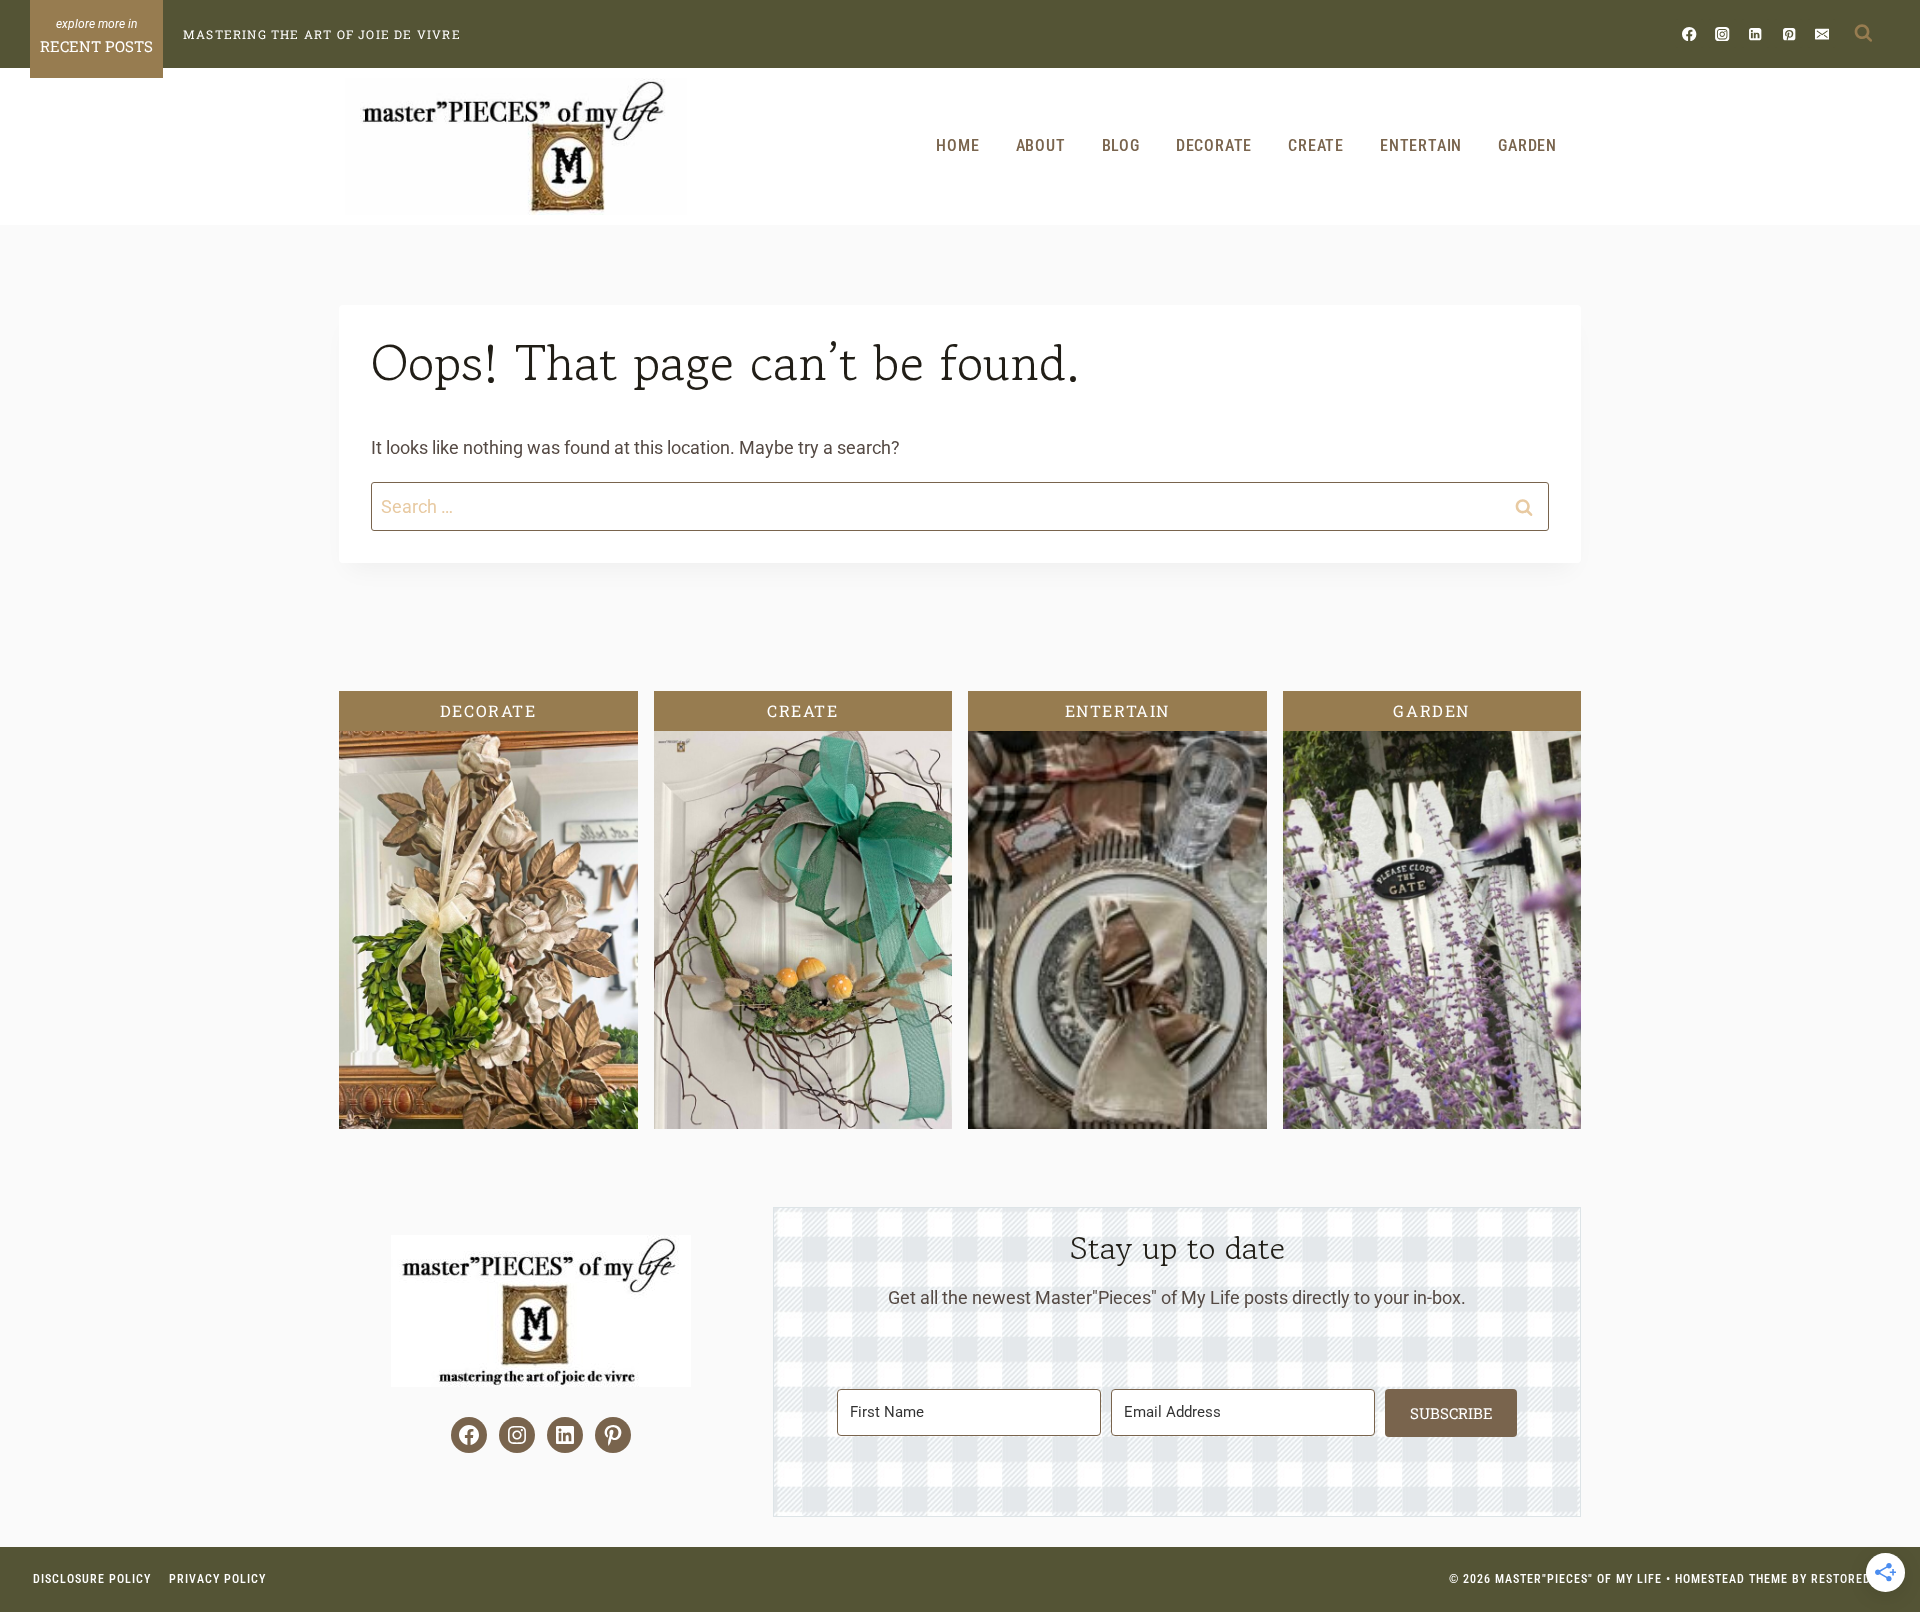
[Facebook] (1689, 33)
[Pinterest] (1788, 33)
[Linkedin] (1755, 33)
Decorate (1214, 145)
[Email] (1821, 33)
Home (957, 145)
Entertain (1421, 145)
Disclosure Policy (92, 1579)
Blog (1121, 145)
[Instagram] (1722, 33)
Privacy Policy (217, 1579)
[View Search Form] (1863, 34)
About (1041, 145)
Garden (1527, 145)
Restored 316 (1853, 1579)
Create (1316, 145)
